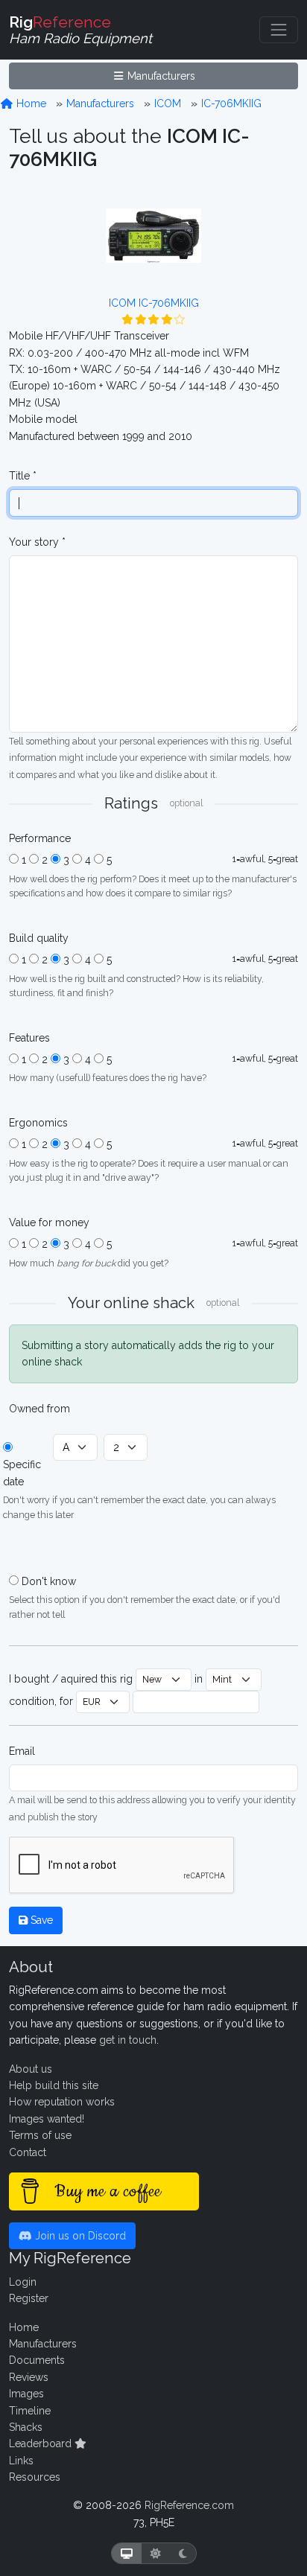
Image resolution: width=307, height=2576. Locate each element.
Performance (40, 838)
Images (26, 2394)
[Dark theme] (183, 2553)
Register (29, 2298)
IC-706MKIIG (231, 103)
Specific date (22, 1473)
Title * (23, 476)
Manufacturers (160, 76)
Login (23, 2282)
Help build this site (54, 2085)
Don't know (49, 1581)
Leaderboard (42, 2443)
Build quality (39, 938)
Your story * (37, 542)
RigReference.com (189, 2505)
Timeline (30, 2411)
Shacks (26, 2427)
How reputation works (62, 2102)
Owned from (39, 1409)
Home (30, 103)
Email (22, 1751)
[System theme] (127, 2553)
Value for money (49, 1222)
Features (29, 1038)
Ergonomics (38, 1123)
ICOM (168, 103)
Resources (35, 2477)
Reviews (29, 2377)
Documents (37, 2360)
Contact (28, 2152)
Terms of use (40, 2135)
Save (40, 1920)
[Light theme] (156, 2553)
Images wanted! (47, 2119)
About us (31, 2069)
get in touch (128, 2040)
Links (21, 2461)
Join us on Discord (79, 2236)
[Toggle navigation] (279, 30)
